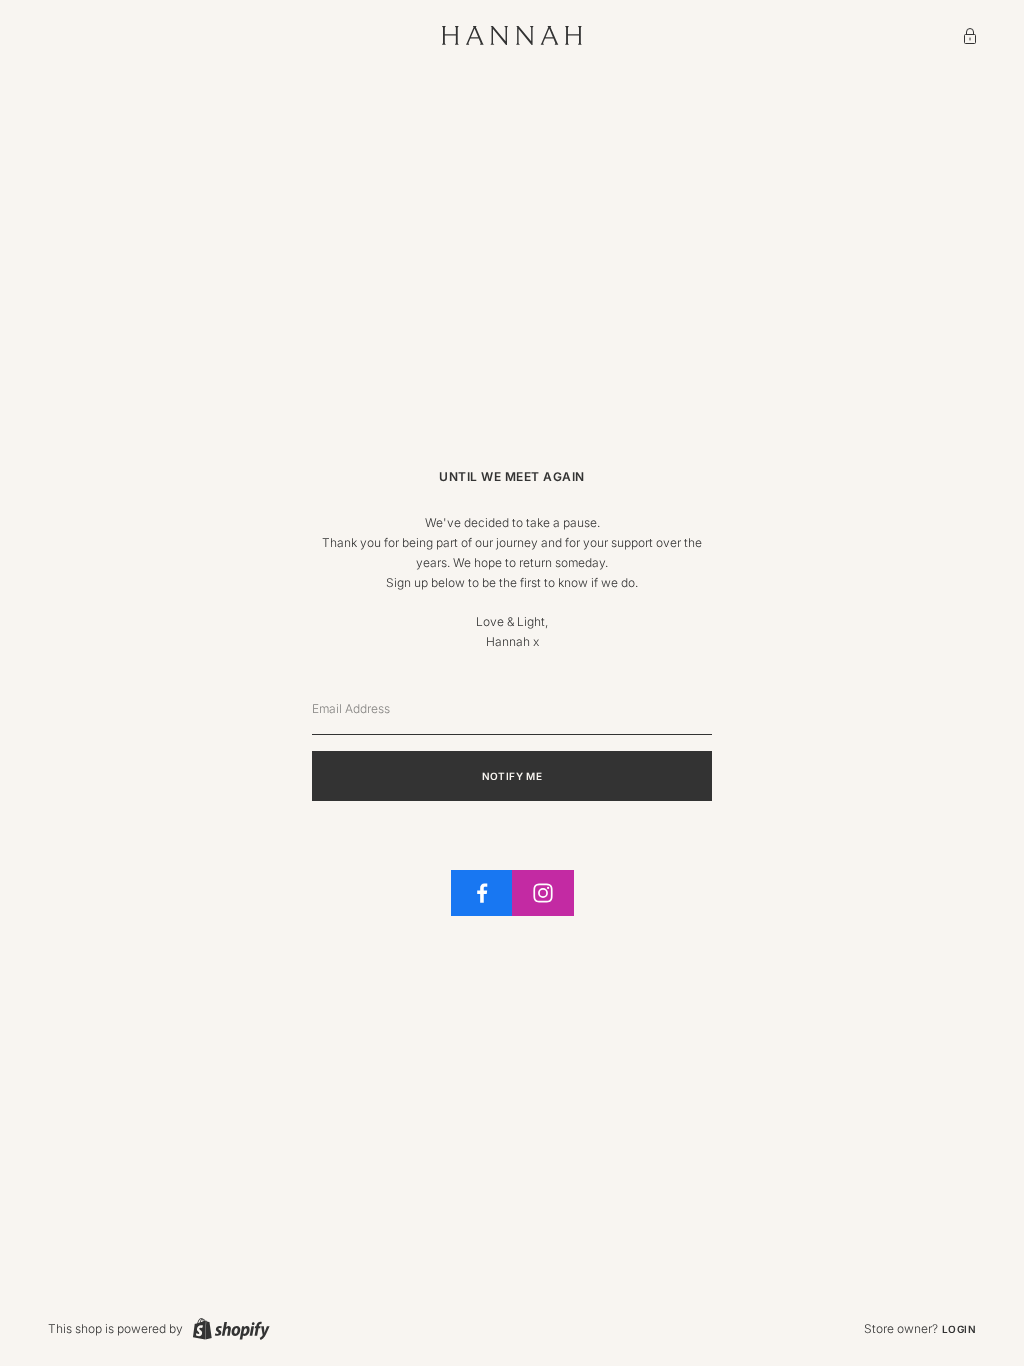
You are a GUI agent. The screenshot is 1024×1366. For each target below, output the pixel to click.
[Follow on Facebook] (482, 893)
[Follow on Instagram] (543, 893)
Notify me (512, 776)
